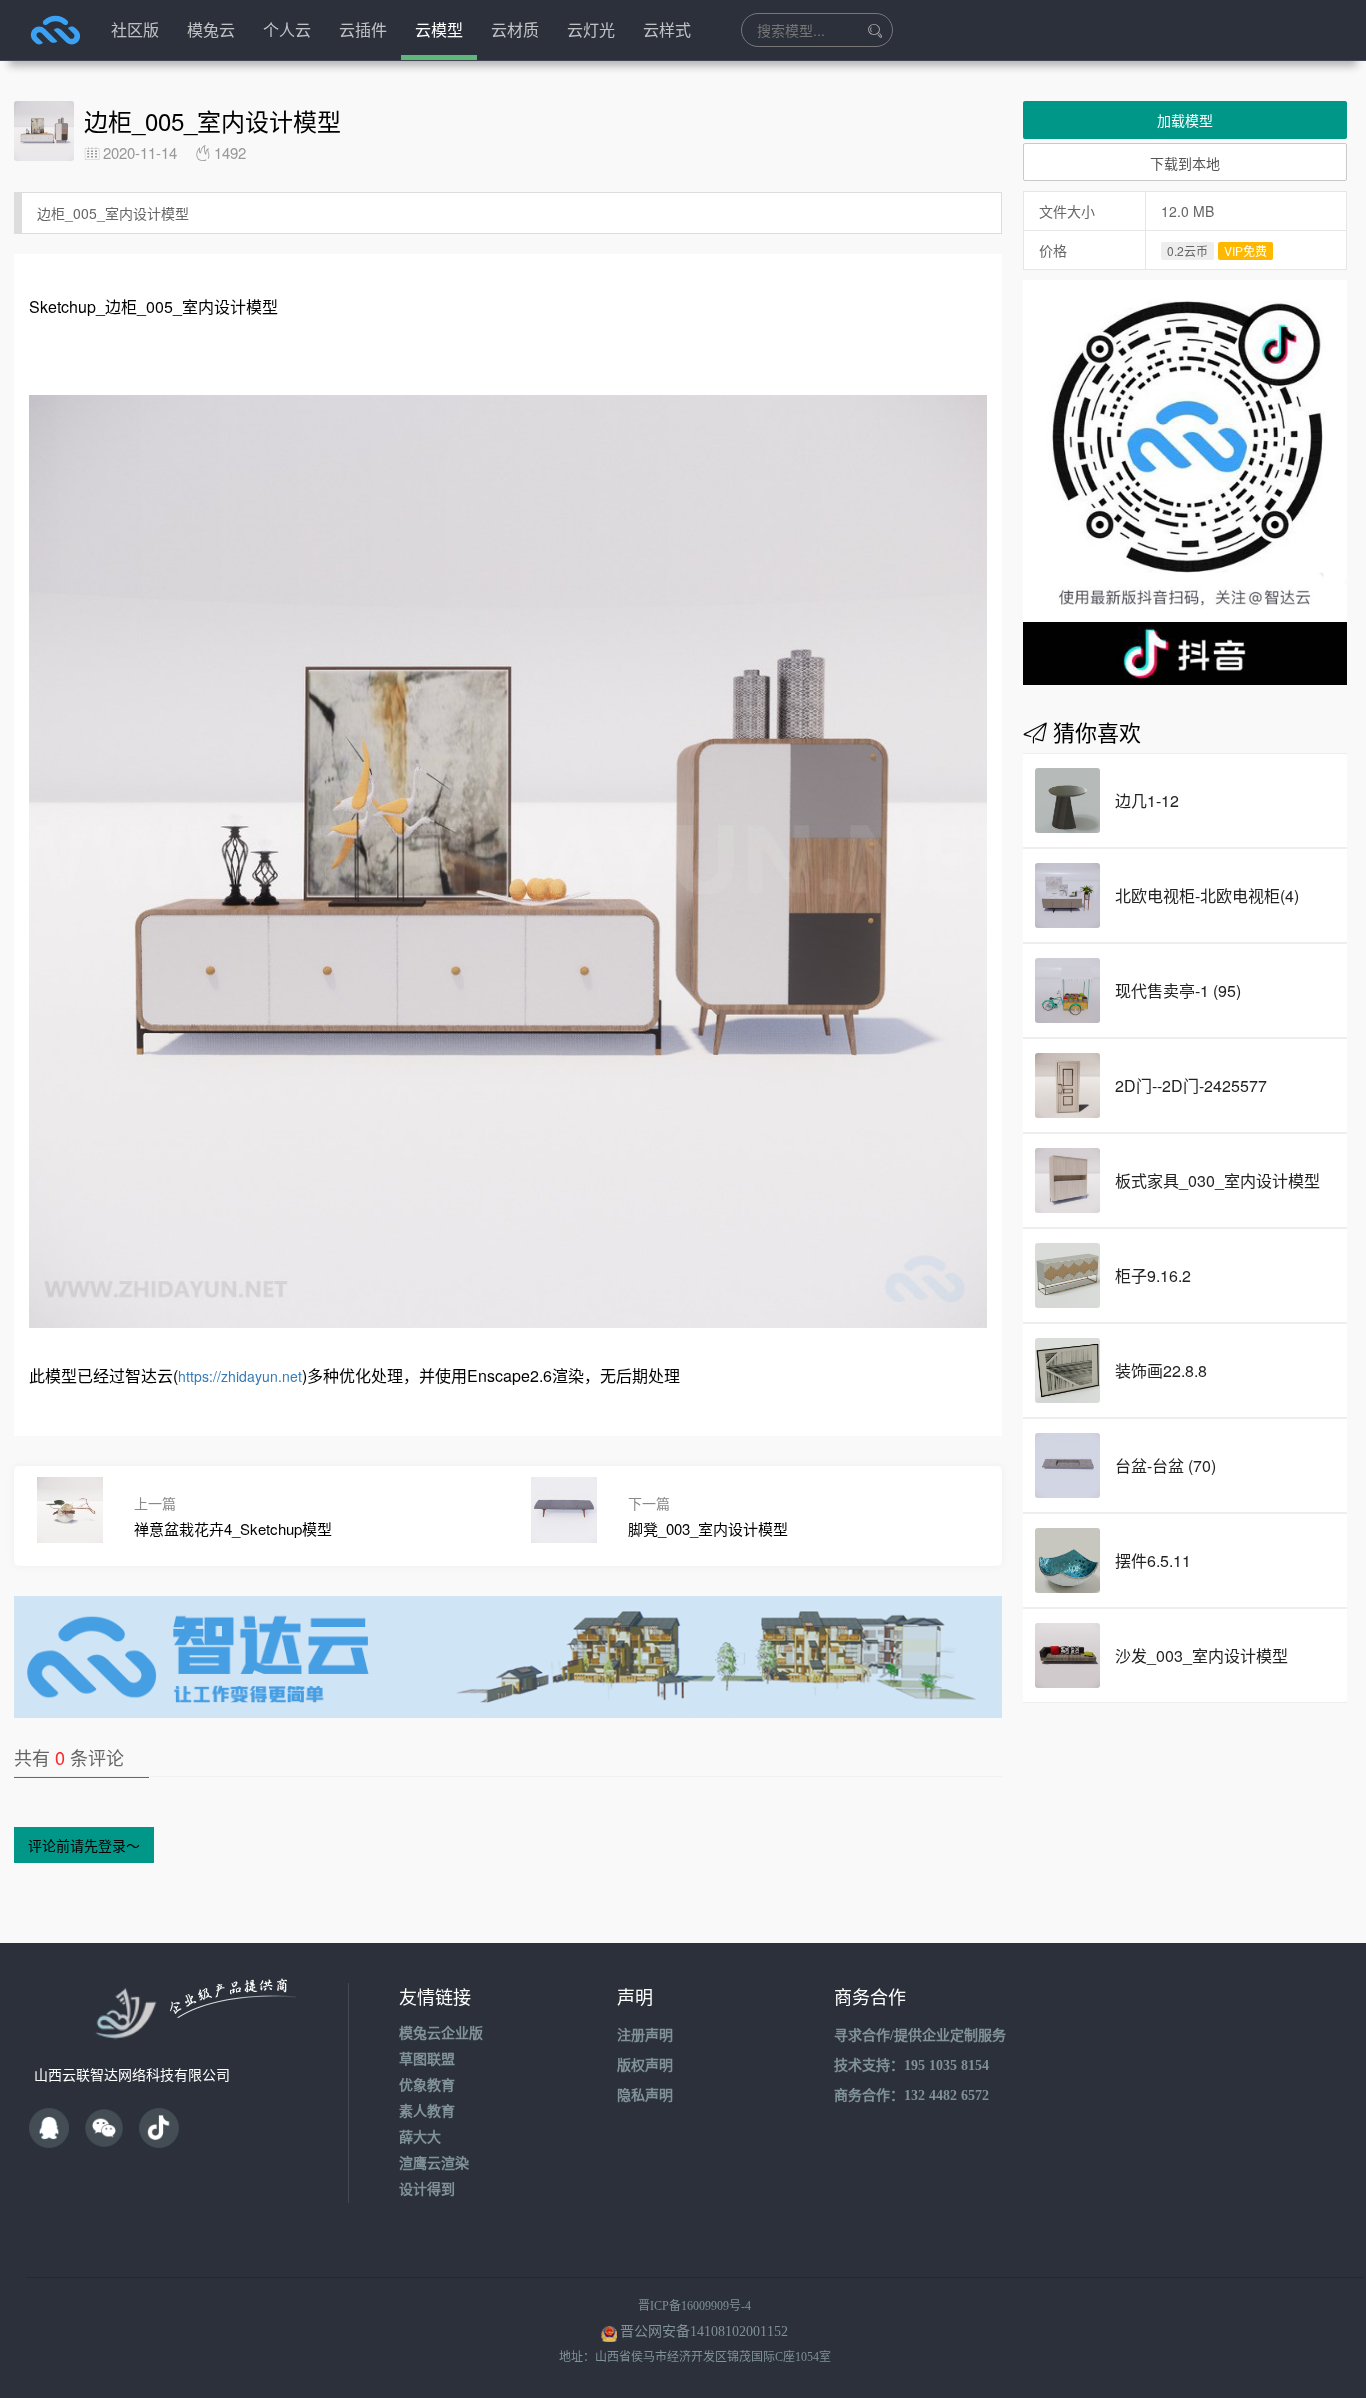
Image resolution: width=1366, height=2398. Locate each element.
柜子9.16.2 (1153, 1275)
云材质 (515, 29)
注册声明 (645, 2035)
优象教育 (427, 2085)
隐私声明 (645, 2095)
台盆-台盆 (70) (1165, 1465)
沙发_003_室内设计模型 (1201, 1655)
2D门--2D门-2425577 (1191, 1085)
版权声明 (645, 2065)
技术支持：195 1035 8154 (911, 2065)
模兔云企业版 (441, 2033)
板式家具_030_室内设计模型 (1217, 1180)
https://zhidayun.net (240, 1376)
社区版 (135, 29)
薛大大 (420, 2137)
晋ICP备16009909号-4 (694, 2306)
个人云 (287, 29)
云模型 (439, 29)
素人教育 (427, 2111)
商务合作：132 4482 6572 (911, 2095)
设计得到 (427, 2189)
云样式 (667, 29)
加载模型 (1185, 120)
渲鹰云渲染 (434, 2163)
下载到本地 (1185, 163)
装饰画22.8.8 (1161, 1370)
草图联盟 (427, 2059)
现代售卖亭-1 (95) (1178, 990)
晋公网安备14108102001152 (704, 2331)
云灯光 (591, 29)
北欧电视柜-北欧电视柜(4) (1207, 895)
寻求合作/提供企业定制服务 (920, 2035)
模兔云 (211, 29)
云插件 (363, 29)
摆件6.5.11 (1153, 1560)
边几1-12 (1147, 800)
